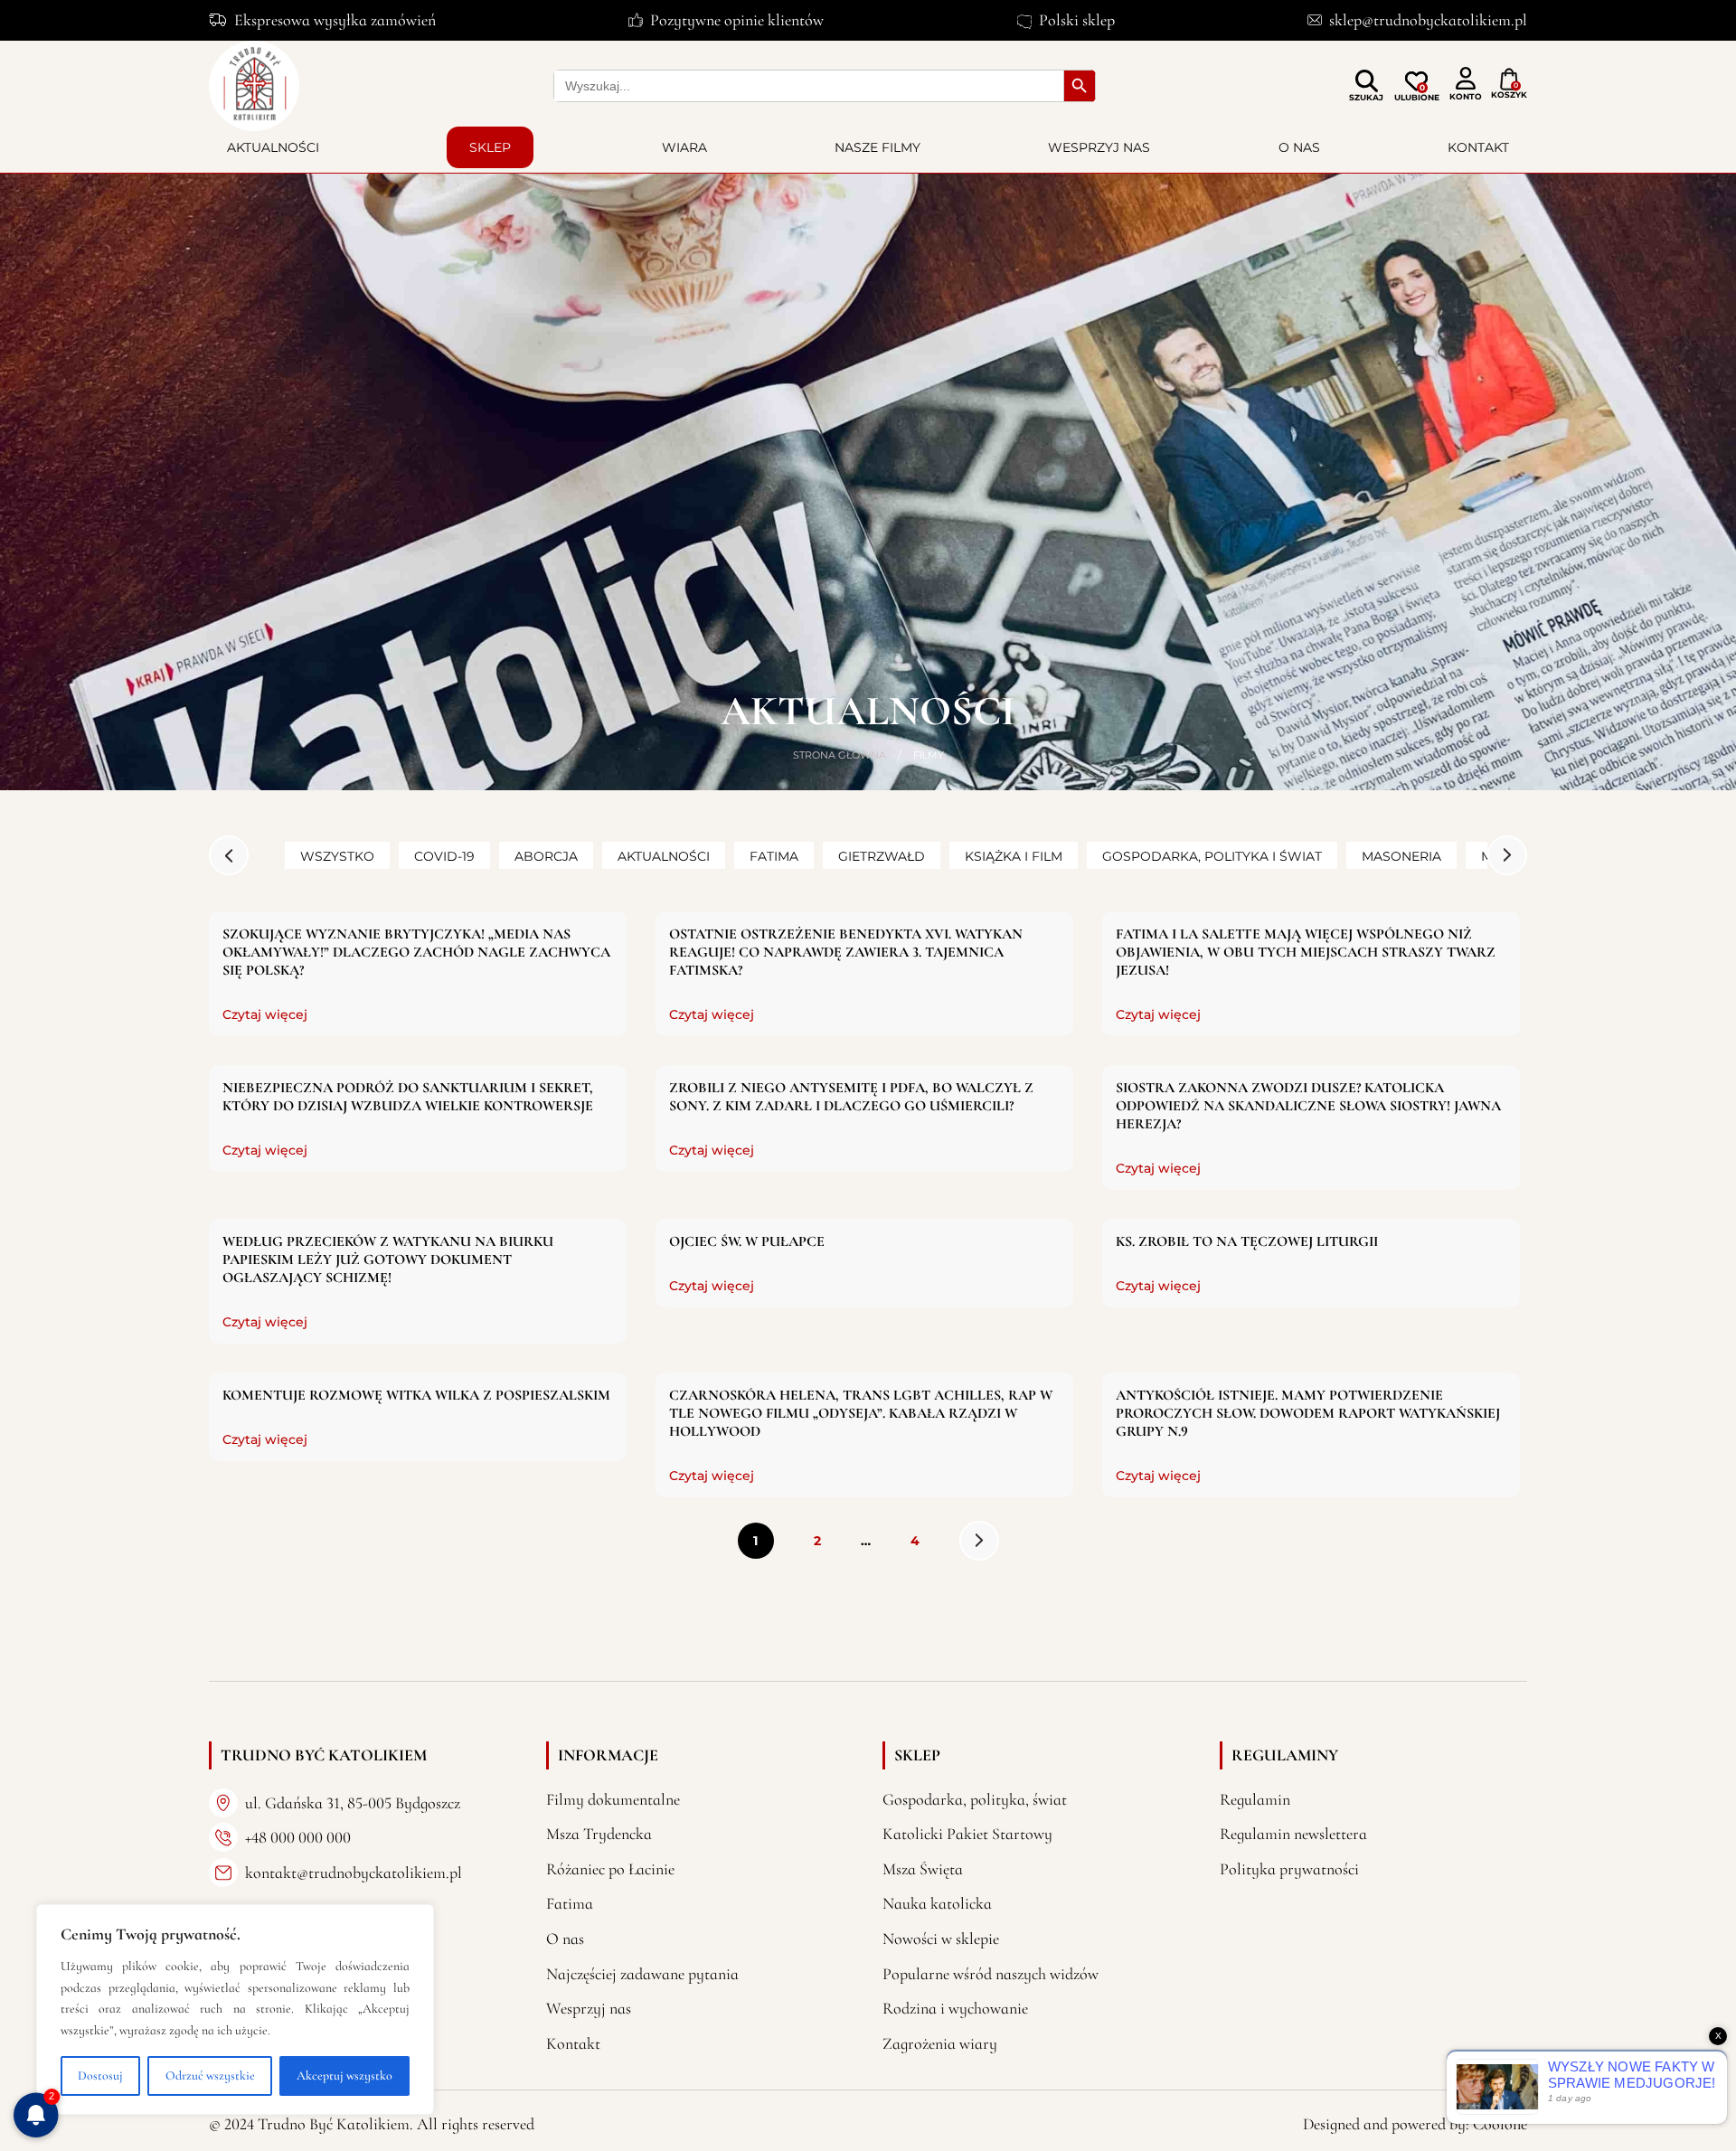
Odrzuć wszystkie (210, 2076)
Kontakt (1478, 147)
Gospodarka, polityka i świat (1212, 856)
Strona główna (840, 755)
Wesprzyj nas (1099, 147)
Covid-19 (444, 856)
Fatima (774, 856)
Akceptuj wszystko (344, 2076)
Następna (979, 1541)
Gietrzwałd (882, 856)
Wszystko (337, 856)
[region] (235, 2009)
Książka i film (1014, 856)
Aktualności (273, 147)
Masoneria (1401, 856)
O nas (1299, 147)
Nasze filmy (877, 147)
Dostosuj (100, 2076)
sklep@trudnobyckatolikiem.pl (1428, 20)
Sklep (490, 147)
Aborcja (546, 856)
